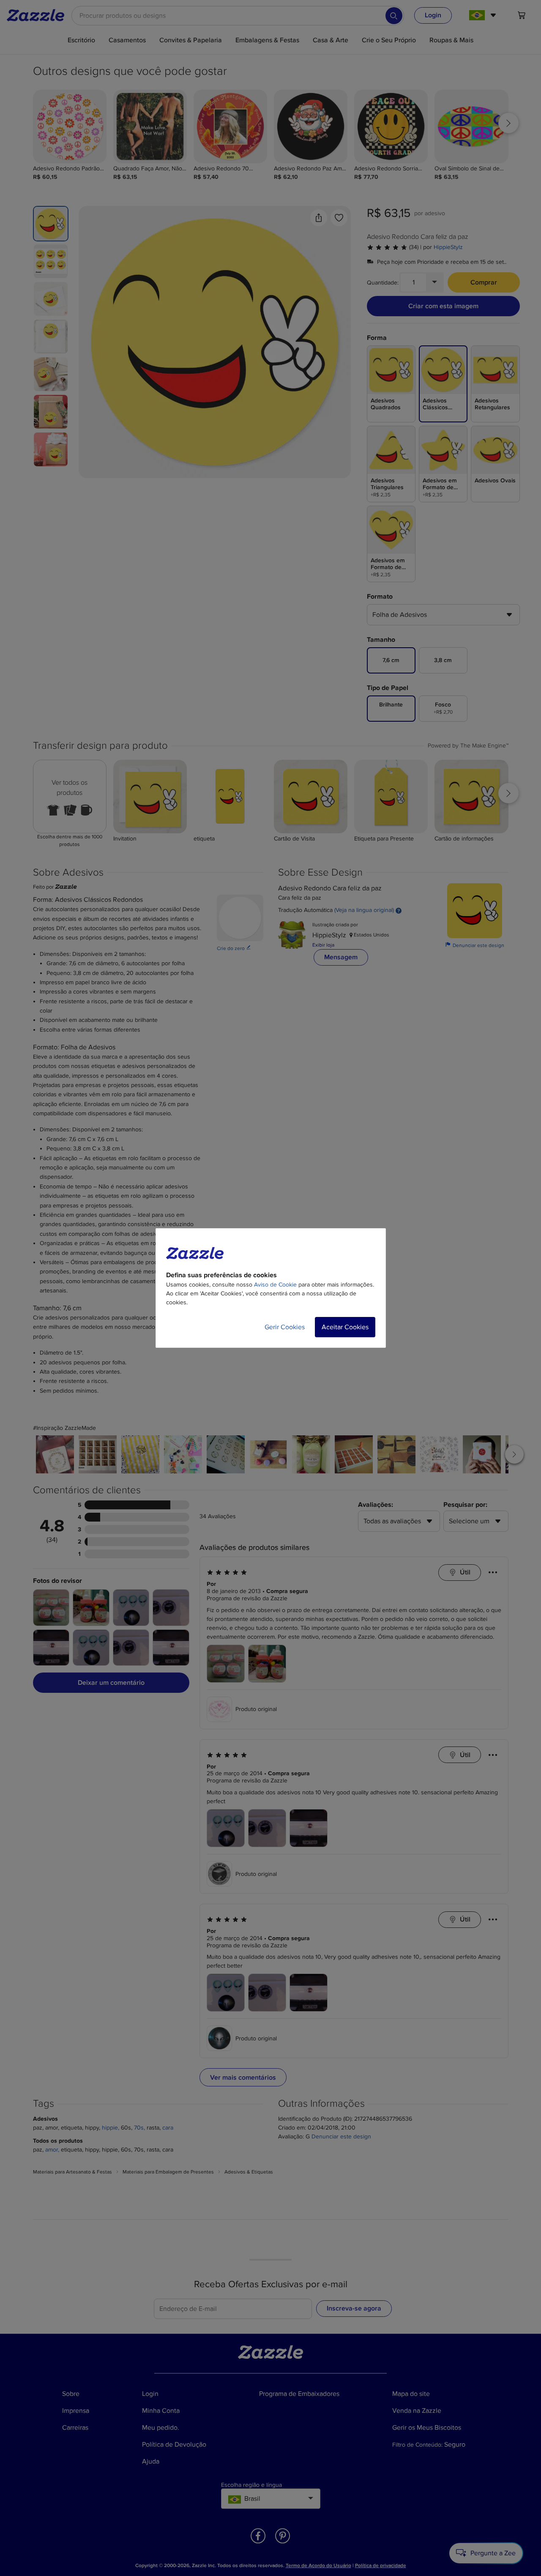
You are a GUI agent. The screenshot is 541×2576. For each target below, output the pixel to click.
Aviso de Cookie (275, 1285)
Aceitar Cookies (345, 1327)
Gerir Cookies (285, 1327)
